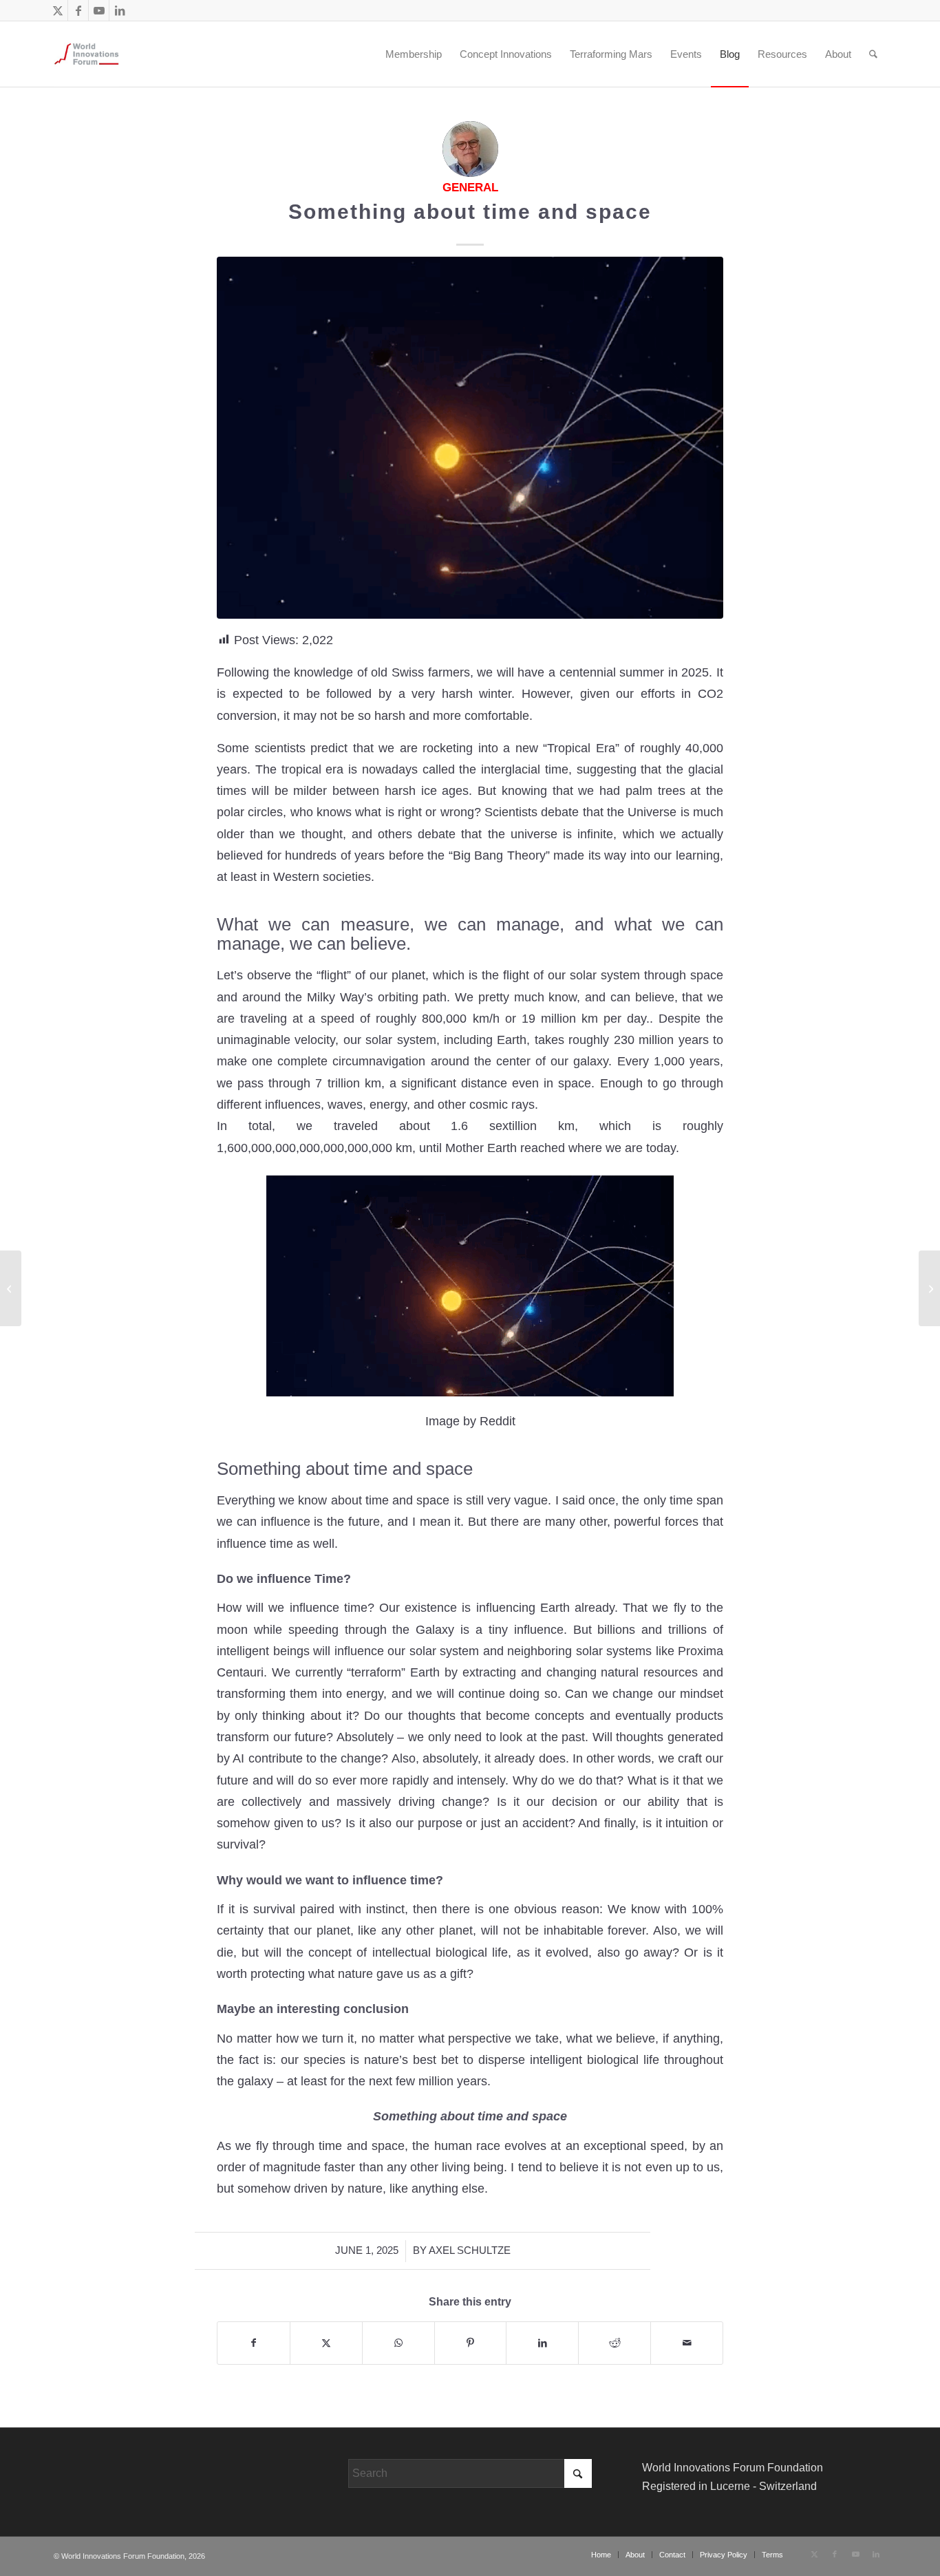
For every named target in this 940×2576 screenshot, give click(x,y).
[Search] (873, 54)
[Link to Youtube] (99, 10)
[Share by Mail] (687, 2343)
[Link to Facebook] (78, 10)
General (470, 188)
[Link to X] (57, 10)
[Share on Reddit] (615, 2343)
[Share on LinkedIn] (542, 2343)
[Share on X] (326, 2343)
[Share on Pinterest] (471, 2343)
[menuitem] (366, 54)
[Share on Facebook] (254, 2343)
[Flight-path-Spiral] (470, 438)
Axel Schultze (470, 2250)
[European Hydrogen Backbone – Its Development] (11, 1288)
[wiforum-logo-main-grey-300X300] (86, 54)
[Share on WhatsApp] (398, 2343)
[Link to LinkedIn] (120, 10)
